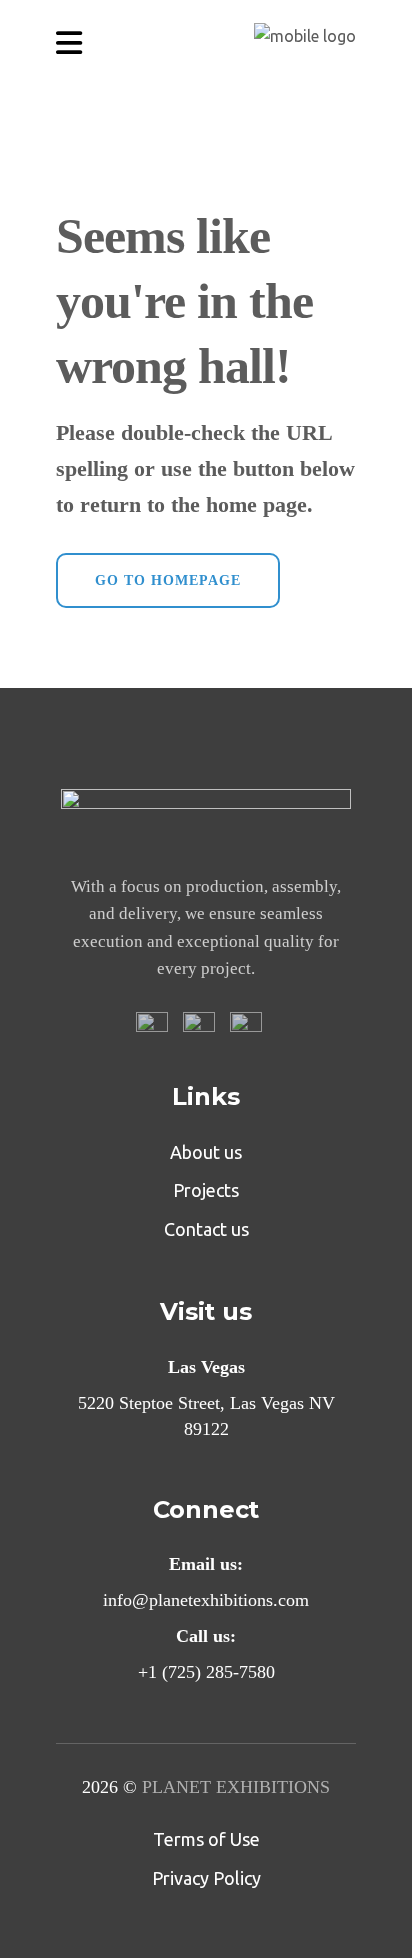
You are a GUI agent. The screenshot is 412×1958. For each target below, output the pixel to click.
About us (206, 1152)
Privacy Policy (206, 1878)
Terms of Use (206, 1839)
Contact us (206, 1229)
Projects (206, 1190)
